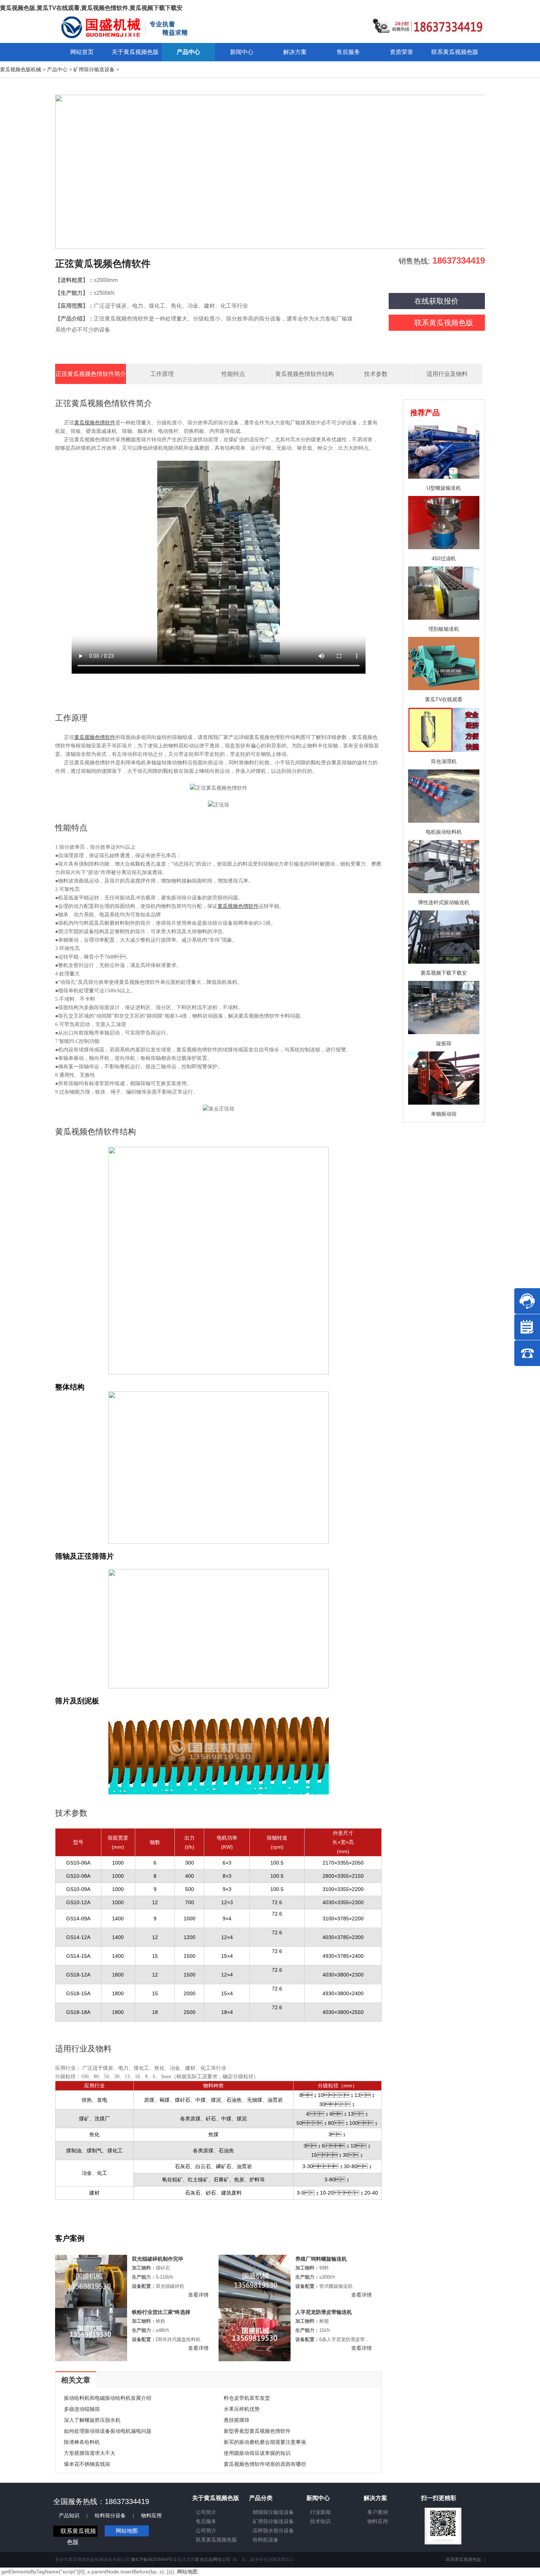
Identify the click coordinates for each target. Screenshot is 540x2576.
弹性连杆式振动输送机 (444, 902)
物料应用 (151, 2515)
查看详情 (198, 2295)
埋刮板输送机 (444, 629)
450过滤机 (444, 558)
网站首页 (82, 52)
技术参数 (376, 374)
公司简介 (206, 2512)
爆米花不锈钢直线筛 (87, 2464)
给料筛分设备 (110, 2515)
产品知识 (69, 2515)
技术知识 (320, 2521)
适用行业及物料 (447, 374)
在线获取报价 (436, 301)
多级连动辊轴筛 (82, 2409)
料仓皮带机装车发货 (247, 2398)
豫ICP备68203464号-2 (154, 2559)
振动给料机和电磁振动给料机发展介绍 (108, 2398)
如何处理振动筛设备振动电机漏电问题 (108, 2431)
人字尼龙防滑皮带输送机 (324, 2312)
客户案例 (378, 2512)
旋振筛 (444, 1043)
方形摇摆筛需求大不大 (90, 2453)
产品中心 (57, 69)
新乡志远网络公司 (213, 2559)
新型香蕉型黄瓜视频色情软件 (257, 2431)
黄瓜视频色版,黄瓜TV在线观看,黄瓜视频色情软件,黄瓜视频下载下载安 (91, 8)
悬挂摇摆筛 (237, 2420)
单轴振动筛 (444, 1114)
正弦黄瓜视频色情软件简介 (91, 374)
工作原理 (162, 374)
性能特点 (233, 374)
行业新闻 (320, 2512)
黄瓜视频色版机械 (21, 69)
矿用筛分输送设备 (94, 69)
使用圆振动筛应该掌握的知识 (257, 2453)
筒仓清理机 (444, 761)
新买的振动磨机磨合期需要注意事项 (265, 2442)
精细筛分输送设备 (273, 2512)
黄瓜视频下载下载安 (444, 973)
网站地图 (127, 2531)
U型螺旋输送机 (444, 488)
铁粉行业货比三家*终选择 (161, 2312)
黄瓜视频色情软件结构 (305, 374)
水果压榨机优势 (242, 2409)
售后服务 (206, 2521)
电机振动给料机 (444, 832)
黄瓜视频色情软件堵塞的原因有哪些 (265, 2464)
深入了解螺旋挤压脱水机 (92, 2420)
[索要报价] (527, 1327)
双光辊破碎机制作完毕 (158, 2259)
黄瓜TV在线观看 (444, 699)
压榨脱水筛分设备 (273, 2530)
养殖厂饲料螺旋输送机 (321, 2259)
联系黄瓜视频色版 (444, 323)
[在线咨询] (527, 1301)
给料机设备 (266, 2540)
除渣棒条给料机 (82, 2442)
